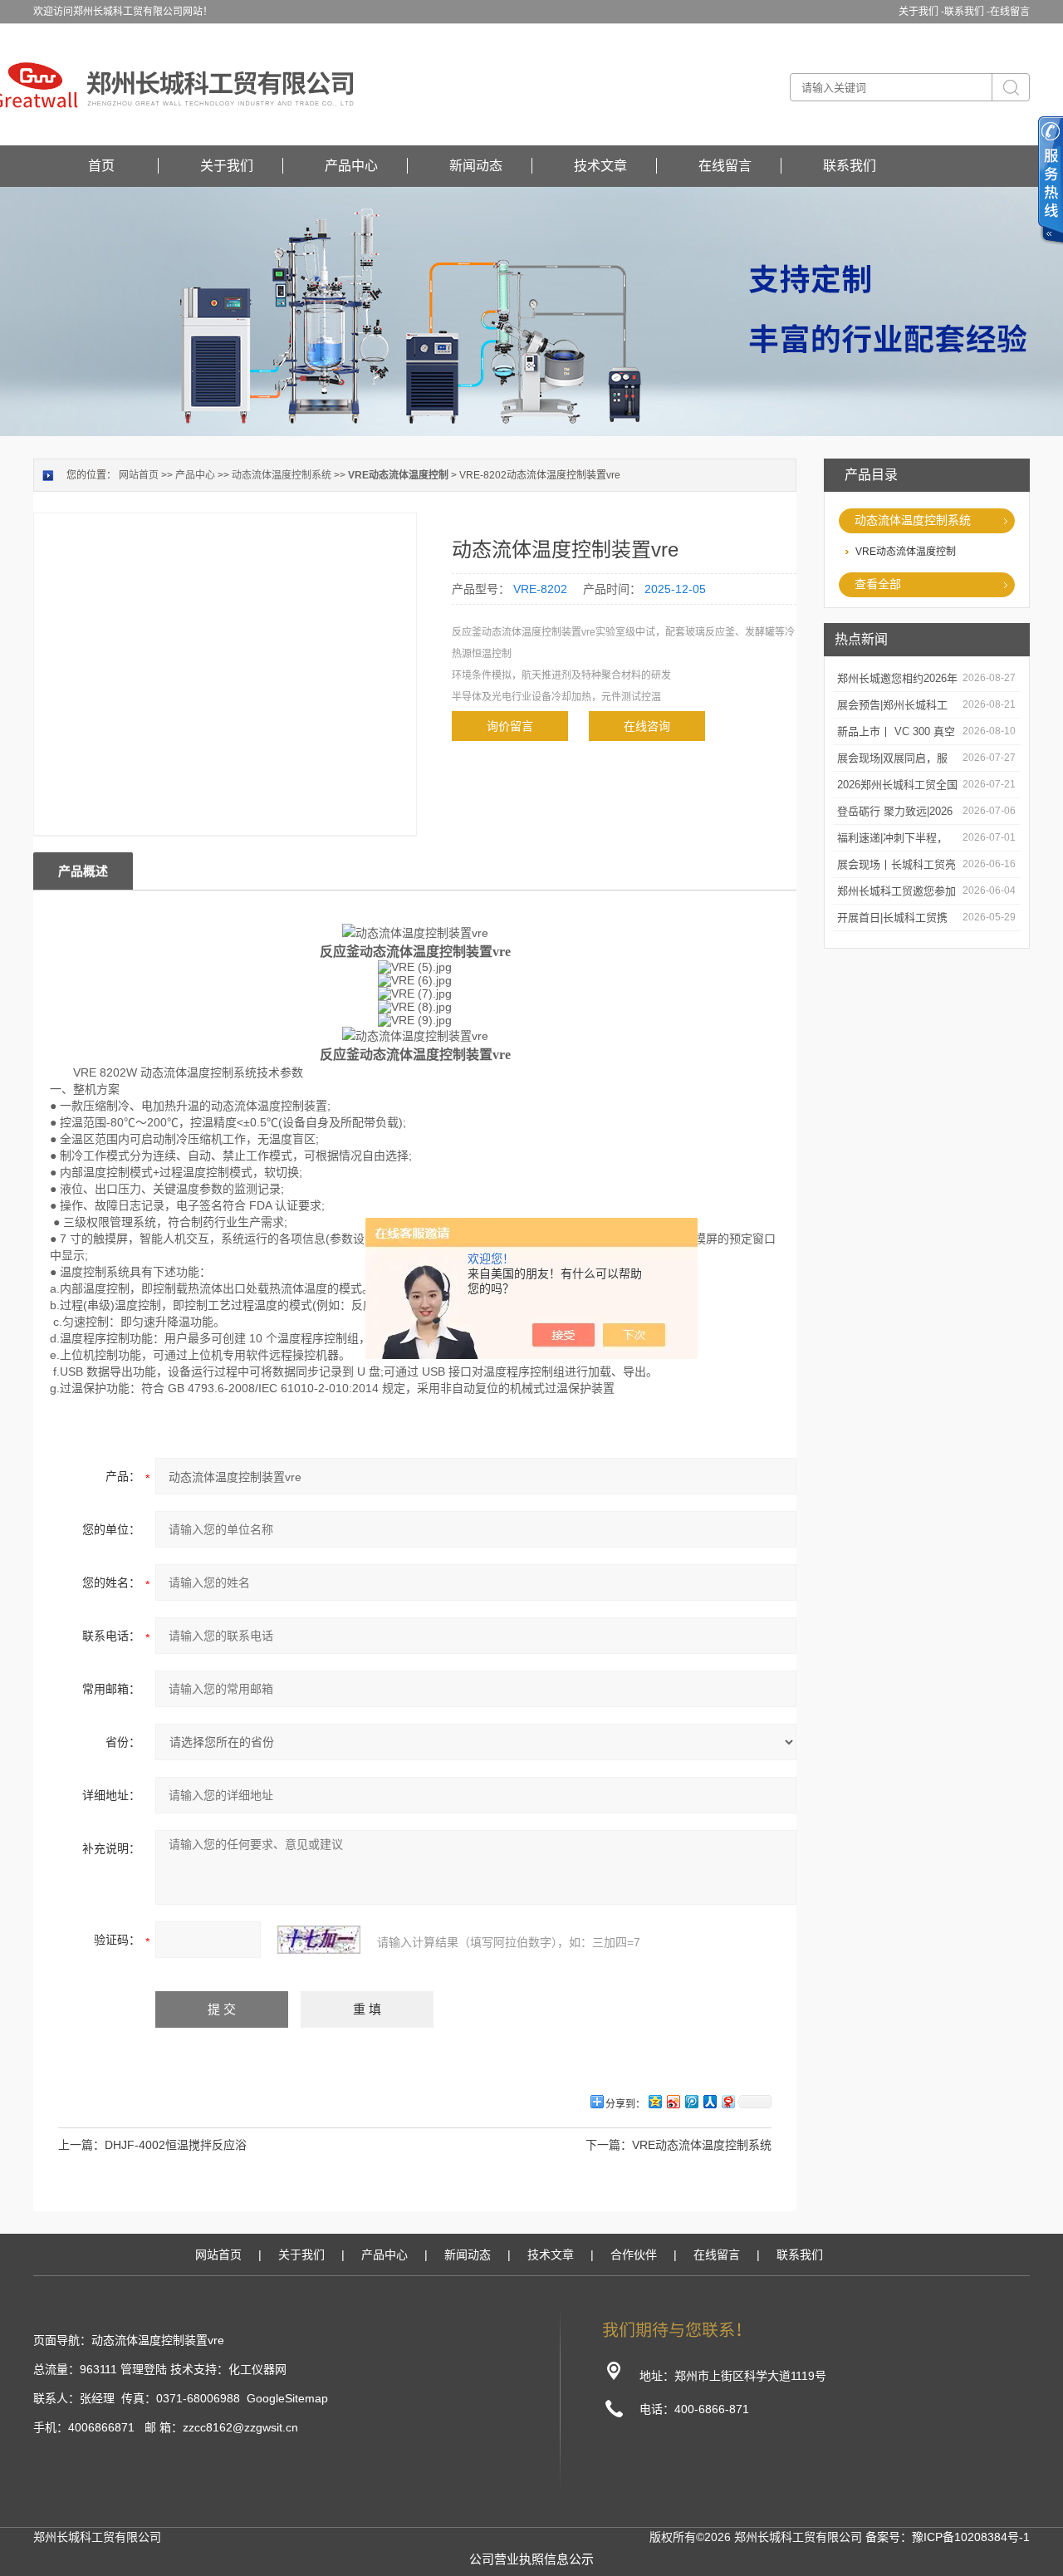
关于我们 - (921, 12)
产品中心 (351, 166)
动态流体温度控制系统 (913, 520)
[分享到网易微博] (727, 2101)
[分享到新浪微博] (673, 2101)
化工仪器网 (257, 2369)
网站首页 (139, 475)
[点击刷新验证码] (319, 1940)
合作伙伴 (634, 2255)
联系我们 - (967, 12)
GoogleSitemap (287, 2398)
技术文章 (600, 166)
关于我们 (227, 166)
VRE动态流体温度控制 (906, 552)
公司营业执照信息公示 (531, 2559)
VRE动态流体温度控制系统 (702, 2145)
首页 (101, 166)
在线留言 (1010, 12)
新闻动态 (476, 166)
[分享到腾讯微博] (691, 2101)
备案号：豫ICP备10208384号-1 (948, 2537)
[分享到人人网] (709, 2101)
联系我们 (850, 166)
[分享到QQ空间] (654, 2101)
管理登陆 (144, 2369)
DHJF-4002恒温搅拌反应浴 (176, 2145)
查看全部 (878, 584)
